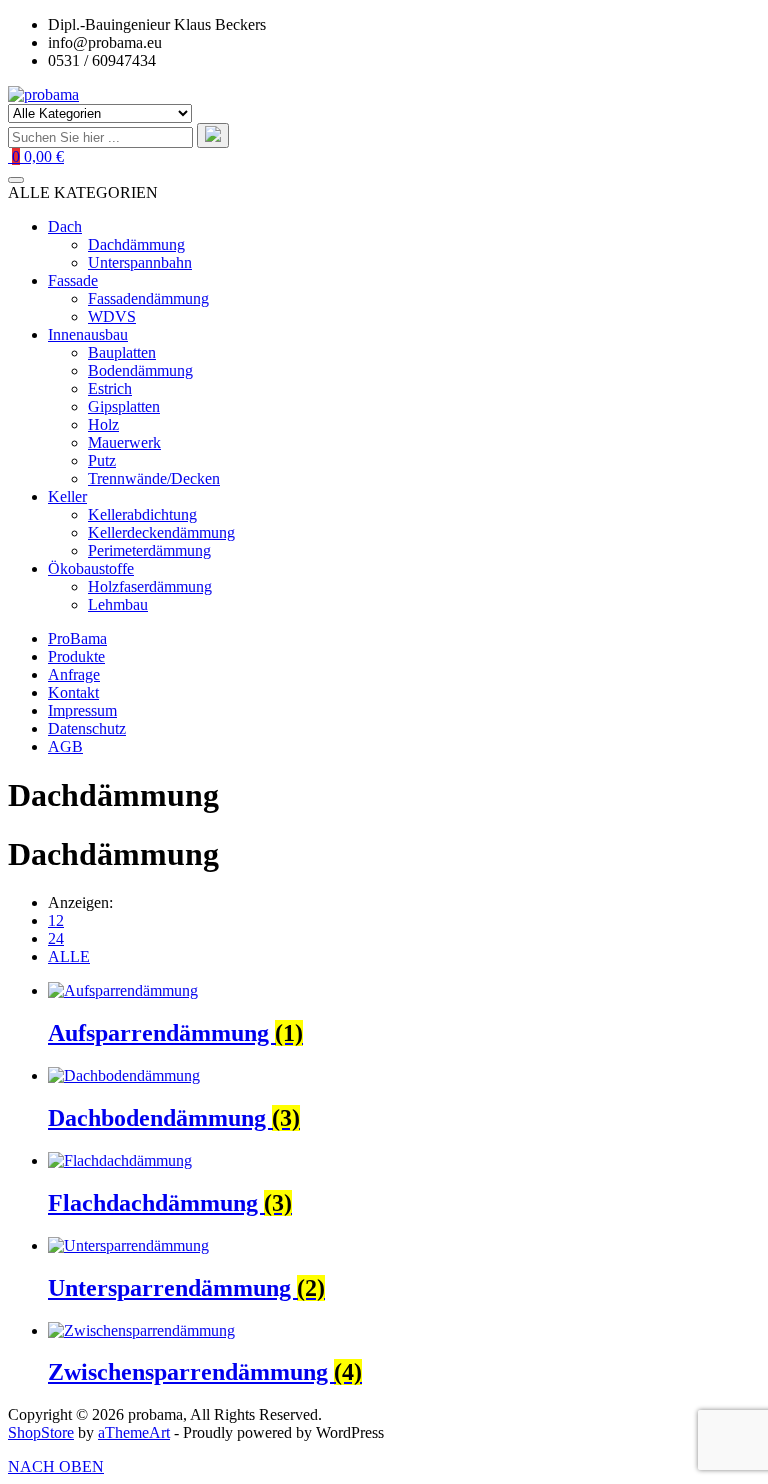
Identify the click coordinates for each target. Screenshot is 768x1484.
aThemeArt (134, 1432)
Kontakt (73, 692)
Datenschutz (87, 728)
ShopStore (41, 1432)
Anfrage (74, 674)
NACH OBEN (56, 1466)
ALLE (69, 956)
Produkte (76, 656)
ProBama (77, 638)
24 (56, 938)
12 (56, 920)
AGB (65, 746)
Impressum (82, 710)
